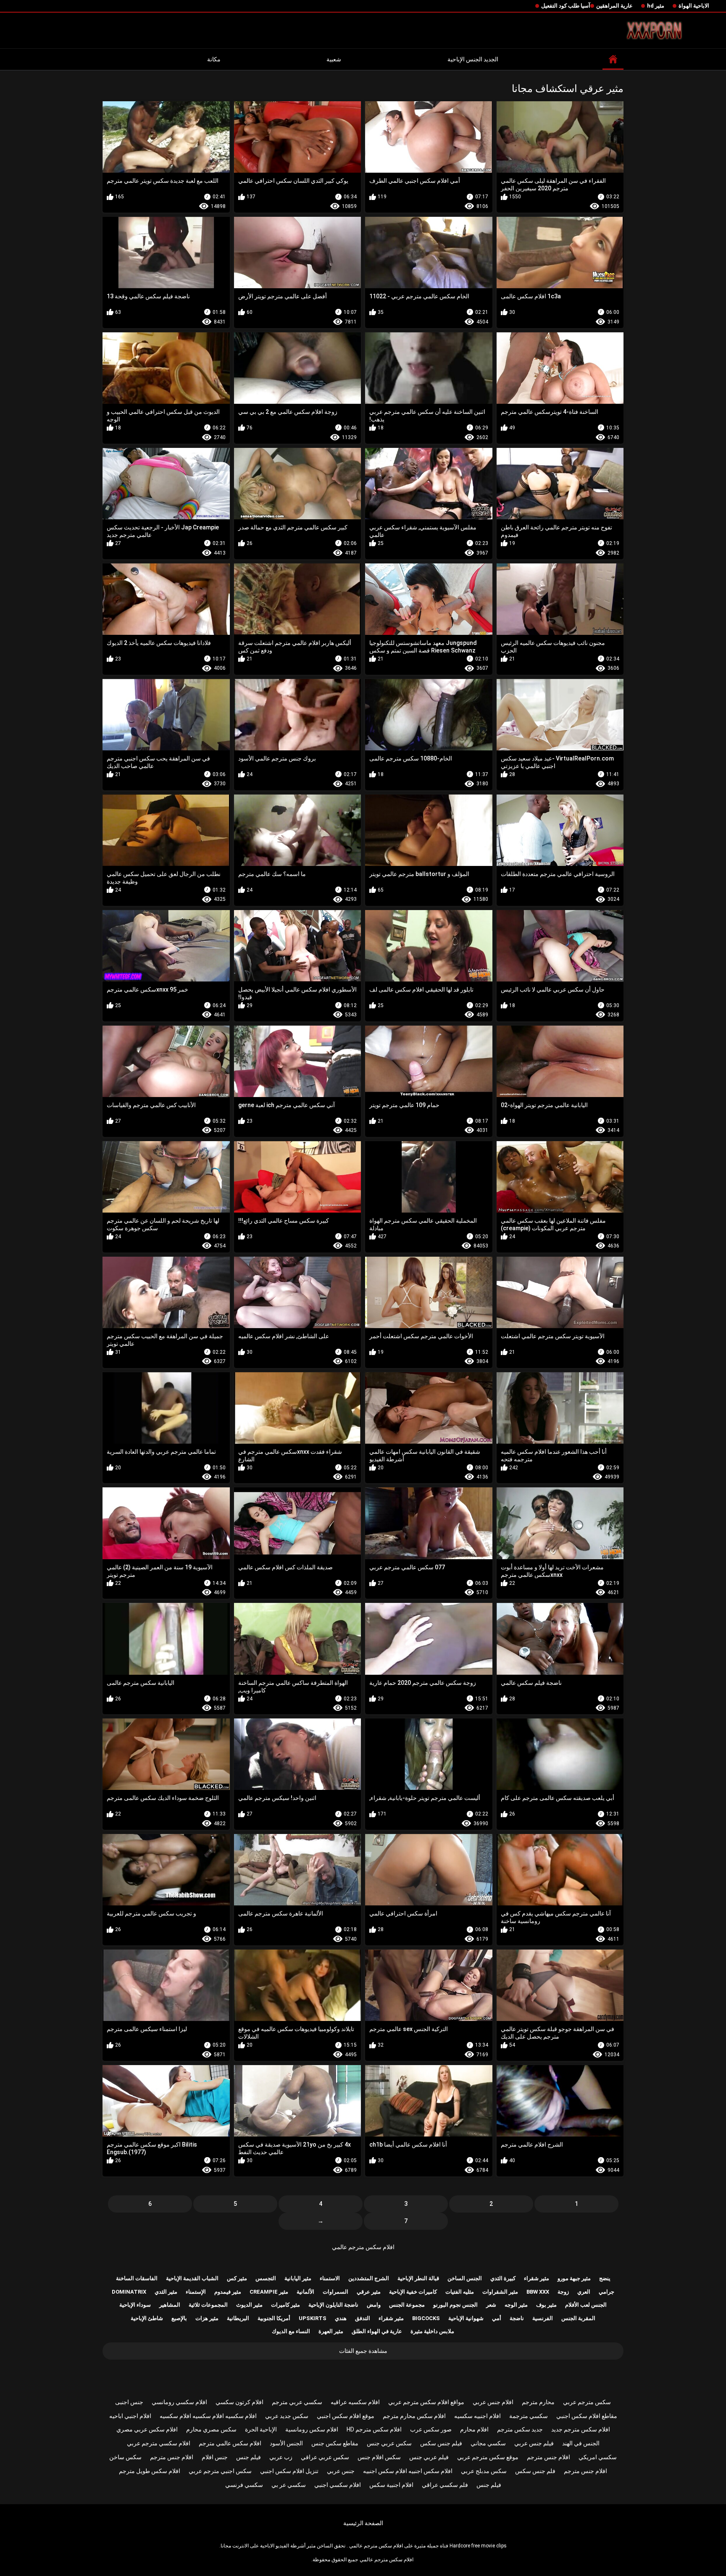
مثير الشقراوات (500, 2292)
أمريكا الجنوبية (274, 2318)
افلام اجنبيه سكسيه (477, 2416)
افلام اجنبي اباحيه (130, 2416)
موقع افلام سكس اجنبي (346, 2416)
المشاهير (170, 2305)
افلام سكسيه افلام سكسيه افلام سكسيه (208, 2416)
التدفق (363, 2318)
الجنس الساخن (465, 2278)
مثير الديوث (249, 2305)
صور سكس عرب (431, 2429)
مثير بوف (546, 2305)
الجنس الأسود (286, 2443)
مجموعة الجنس (407, 2305)
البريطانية (238, 2318)
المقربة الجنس (578, 2318)
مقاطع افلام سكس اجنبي (587, 2416)
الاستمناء (330, 2278)
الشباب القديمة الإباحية (192, 2278)
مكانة (214, 59)
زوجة (563, 2292)
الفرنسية (543, 2318)
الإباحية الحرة (261, 2429)
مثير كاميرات (285, 2305)
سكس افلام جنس (379, 2457)
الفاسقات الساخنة (137, 2278)
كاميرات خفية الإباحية (413, 2292)
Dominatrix (129, 2292)
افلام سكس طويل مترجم (150, 2471)
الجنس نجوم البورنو (455, 2305)
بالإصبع (179, 2318)
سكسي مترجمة (529, 2416)
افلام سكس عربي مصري (147, 2429)
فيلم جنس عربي (534, 2443)
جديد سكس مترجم (520, 2429)
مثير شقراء (537, 2278)
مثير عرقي (369, 2292)
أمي (497, 2318)
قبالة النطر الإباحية (418, 2278)
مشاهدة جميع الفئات (363, 2351)
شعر (491, 2305)
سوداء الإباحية (135, 2305)
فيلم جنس (249, 2457)
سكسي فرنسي (244, 2485)
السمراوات (335, 2292)
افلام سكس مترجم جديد (581, 2429)
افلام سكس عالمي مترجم (230, 2443)
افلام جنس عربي (493, 2402)
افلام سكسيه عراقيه (355, 2402)
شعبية (334, 59)
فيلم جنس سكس (441, 2443)
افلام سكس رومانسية (312, 2429)
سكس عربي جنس (389, 2443)
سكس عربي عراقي (325, 2457)
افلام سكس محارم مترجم (414, 2416)
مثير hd (656, 6)
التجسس (266, 2278)
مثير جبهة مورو (574, 2278)
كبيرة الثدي (503, 2278)
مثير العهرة (331, 2331)
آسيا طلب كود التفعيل (566, 6)
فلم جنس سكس (535, 2471)
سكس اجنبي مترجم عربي (220, 2471)
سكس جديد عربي (287, 2416)
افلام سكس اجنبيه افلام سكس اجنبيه (408, 2471)
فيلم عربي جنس (429, 2457)
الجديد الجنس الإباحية (473, 59)
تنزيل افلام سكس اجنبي (289, 2471)
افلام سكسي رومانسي (179, 2402)
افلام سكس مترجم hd (374, 2429)
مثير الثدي (166, 2292)
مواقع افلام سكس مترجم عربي (426, 2402)
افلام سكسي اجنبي (338, 2485)
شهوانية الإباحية (466, 2318)
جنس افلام (215, 2457)
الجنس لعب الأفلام (586, 2305)
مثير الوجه (516, 2305)
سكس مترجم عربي (587, 2402)
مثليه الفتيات (460, 2292)
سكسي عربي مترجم (297, 2402)
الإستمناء (196, 2292)
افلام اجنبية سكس (391, 2485)
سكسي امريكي (598, 2457)
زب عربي (281, 2457)
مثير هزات (207, 2318)
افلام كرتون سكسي (239, 2402)
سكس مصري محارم (211, 2429)
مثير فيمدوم (228, 2292)
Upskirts (313, 2318)
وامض (374, 2305)
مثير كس (237, 2278)
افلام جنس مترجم (548, 2457)
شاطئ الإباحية (147, 2318)
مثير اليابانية (298, 2278)
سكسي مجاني (488, 2443)
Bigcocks (426, 2318)
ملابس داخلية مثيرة (432, 2331)
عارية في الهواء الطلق (377, 2331)
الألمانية (305, 2292)
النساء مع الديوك (291, 2331)
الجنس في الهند (581, 2443)
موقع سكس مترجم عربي (488, 2457)
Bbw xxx (538, 2292)
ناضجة (517, 2318)
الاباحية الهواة (694, 6)
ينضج (605, 2278)
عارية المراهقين (614, 6)
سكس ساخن (125, 2457)
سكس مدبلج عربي (484, 2471)
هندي (341, 2318)
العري (584, 2292)
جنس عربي (341, 2471)
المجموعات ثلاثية (208, 2305)
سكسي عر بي (289, 2485)
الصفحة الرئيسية (363, 2523)
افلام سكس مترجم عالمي (363, 2247)
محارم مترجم (538, 2402)
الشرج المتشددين (369, 2278)
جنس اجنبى (129, 2402)
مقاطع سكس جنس (335, 2443)
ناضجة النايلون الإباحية (333, 2305)
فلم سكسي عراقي (445, 2485)
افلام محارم (474, 2429)
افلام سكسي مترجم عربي (159, 2443)
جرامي (606, 2292)
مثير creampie (269, 2292)
